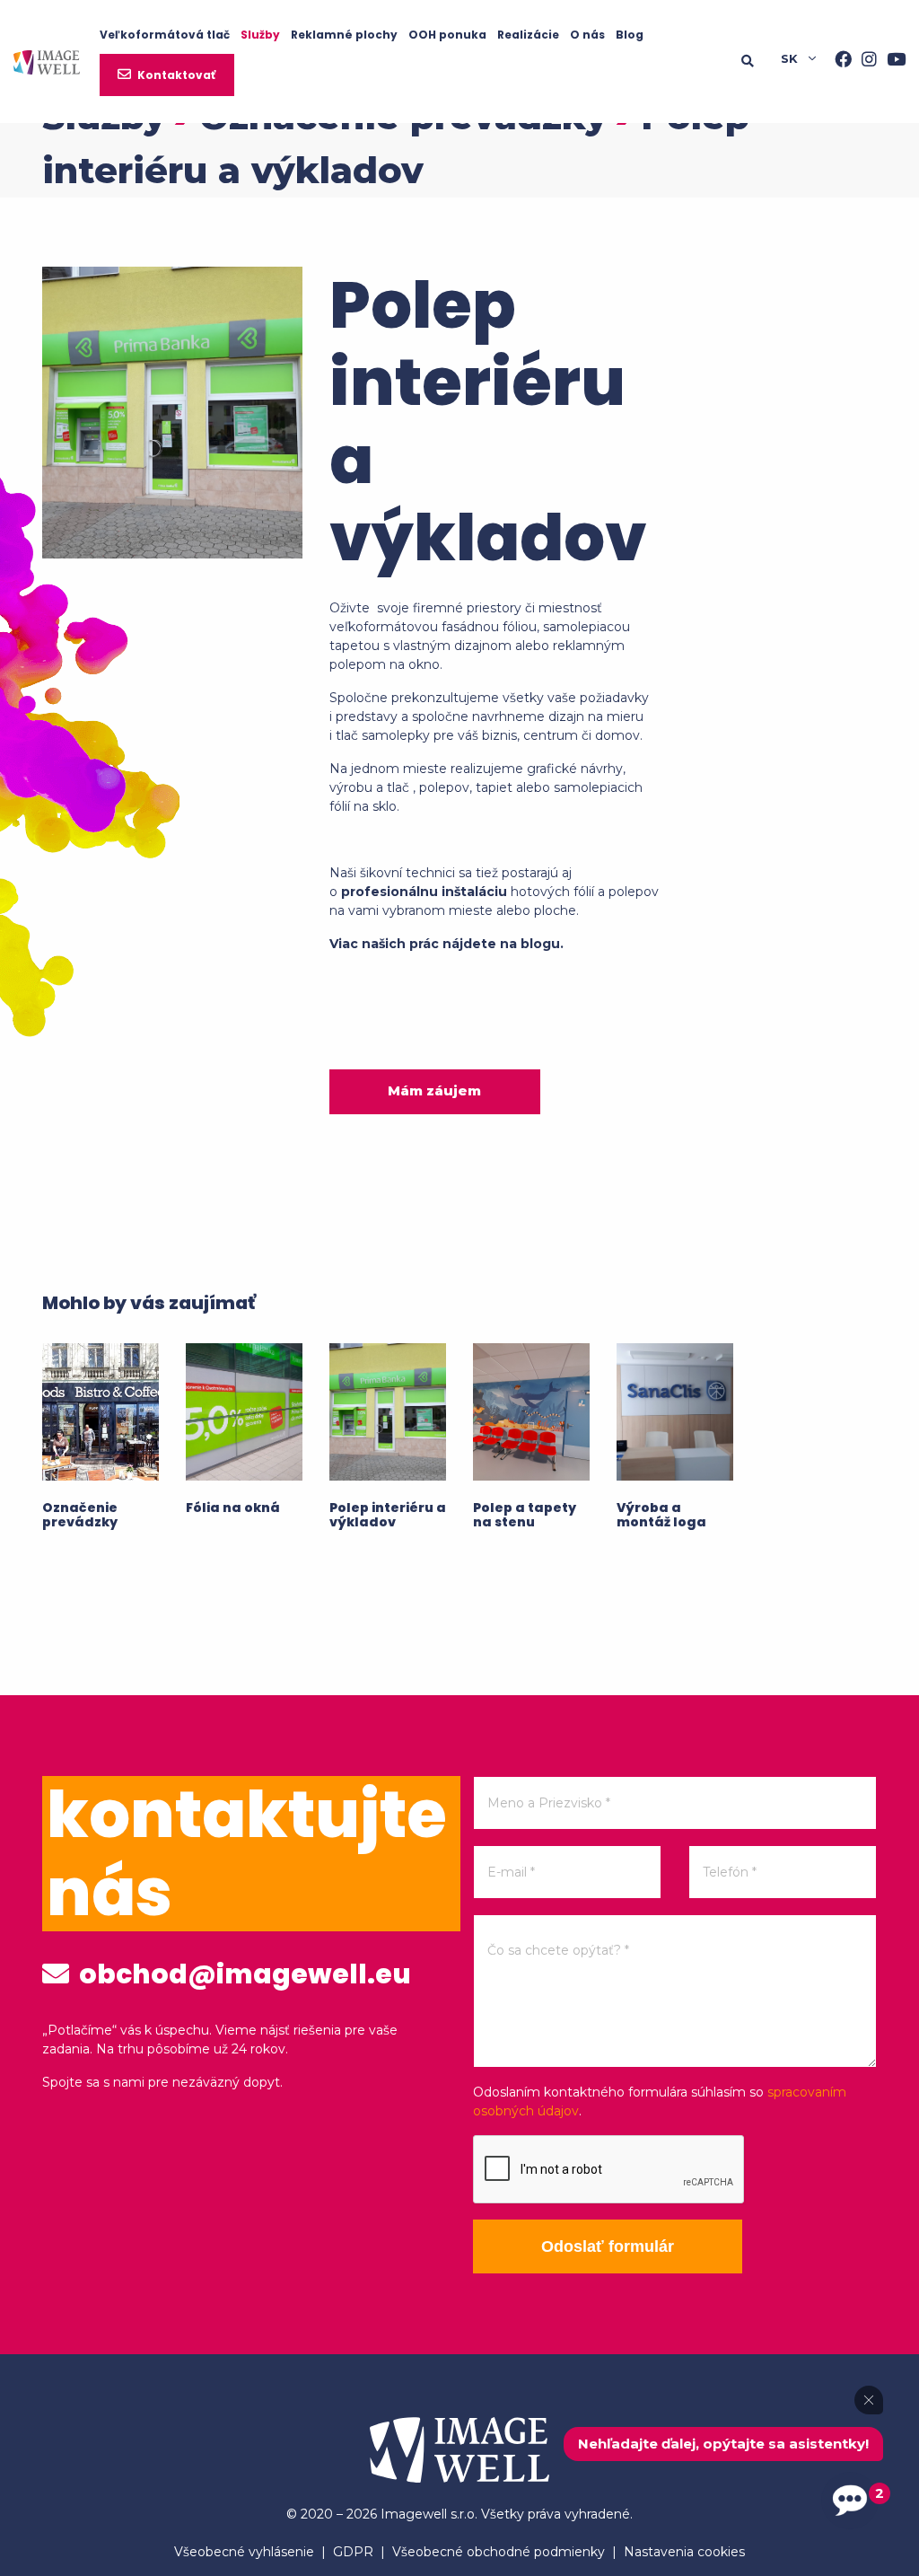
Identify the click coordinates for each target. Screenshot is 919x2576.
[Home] (47, 61)
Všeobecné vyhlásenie (244, 2552)
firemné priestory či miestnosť (508, 608)
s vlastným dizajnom (447, 646)
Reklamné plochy (344, 35)
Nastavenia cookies (684, 2552)
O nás (587, 35)
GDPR (353, 2552)
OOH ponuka (447, 35)
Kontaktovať (176, 75)
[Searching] (752, 61)
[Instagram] (864, 61)
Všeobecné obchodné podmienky (499, 2552)
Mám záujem (434, 1090)
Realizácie (528, 35)
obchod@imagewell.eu (242, 1974)
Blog (630, 35)
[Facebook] (838, 61)
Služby (260, 35)
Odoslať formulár (608, 2246)
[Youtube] (891, 61)
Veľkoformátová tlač (165, 35)
